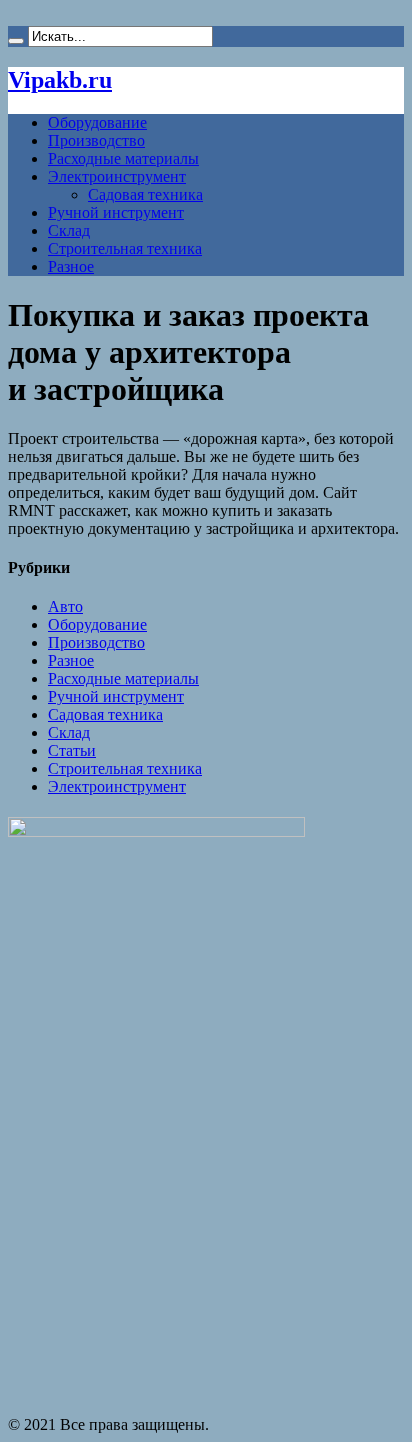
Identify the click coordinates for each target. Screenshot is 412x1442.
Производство (96, 140)
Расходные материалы (123, 158)
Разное (71, 266)
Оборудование (97, 122)
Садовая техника (145, 194)
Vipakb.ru (60, 80)
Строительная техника (125, 248)
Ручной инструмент (116, 212)
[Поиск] (16, 41)
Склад (69, 230)
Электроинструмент (117, 176)
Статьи (72, 750)
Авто (65, 606)
